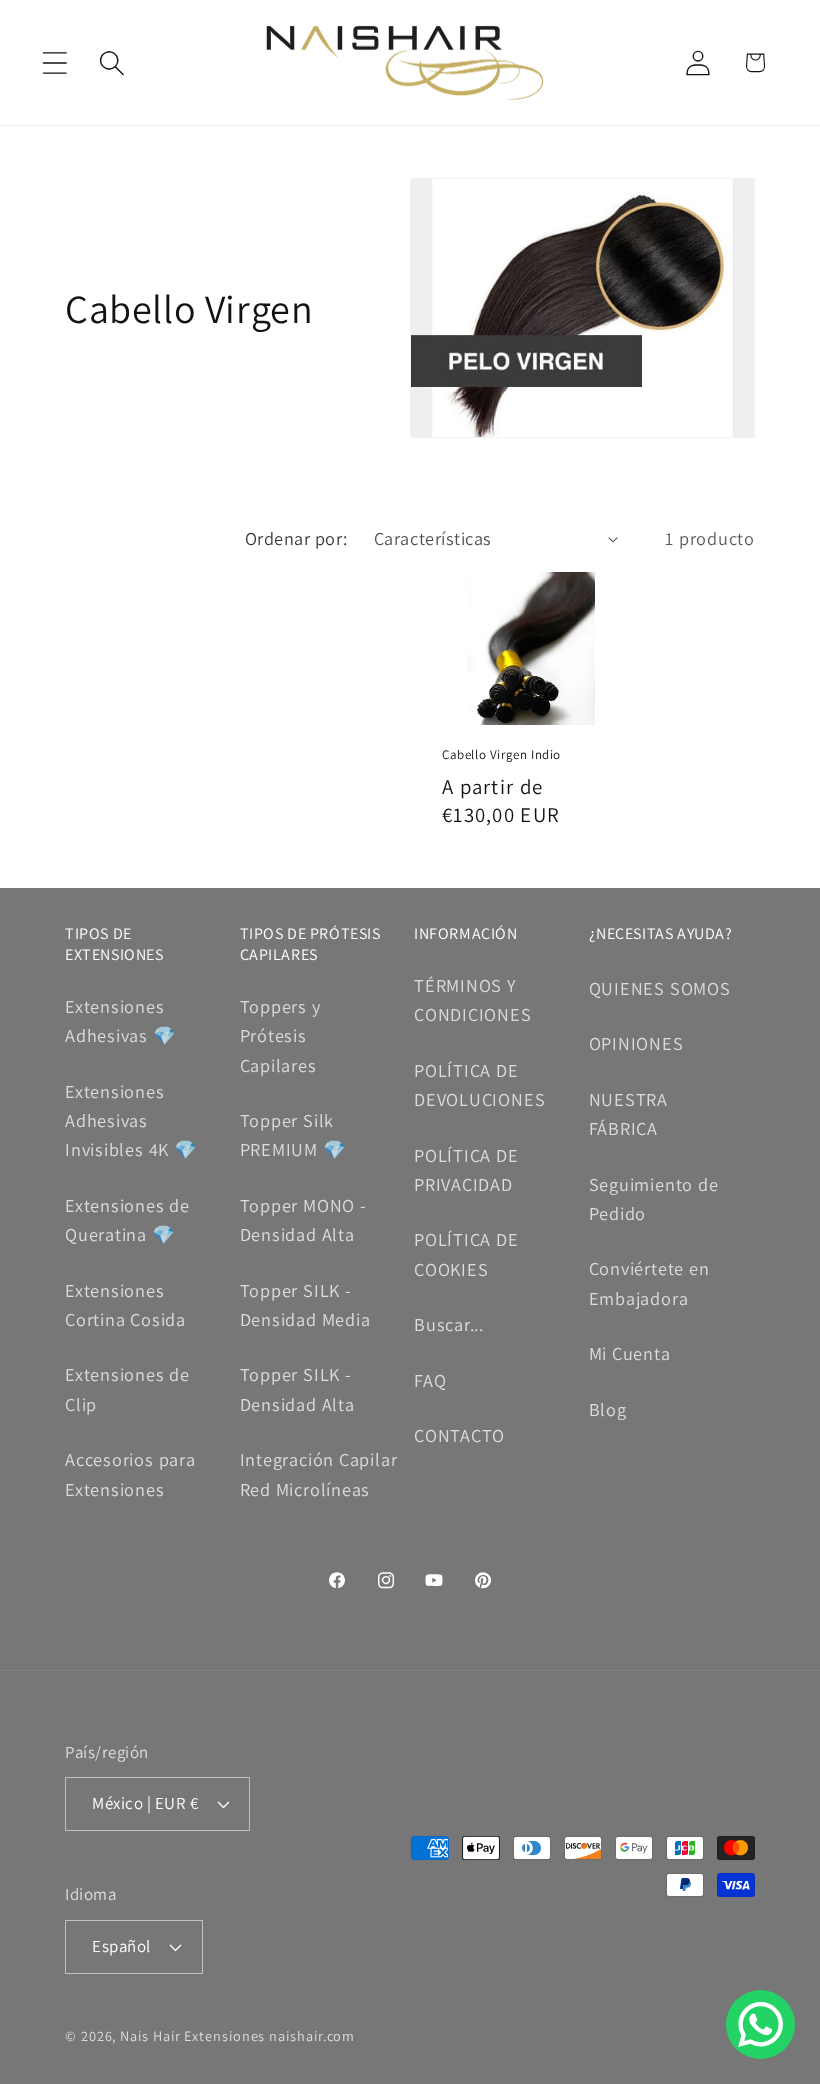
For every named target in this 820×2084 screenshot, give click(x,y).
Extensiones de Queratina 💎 (127, 1219)
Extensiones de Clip (127, 1388)
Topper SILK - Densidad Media (305, 1304)
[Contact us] (760, 2024)
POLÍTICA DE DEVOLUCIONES (479, 1084)
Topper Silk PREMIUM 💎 (293, 1134)
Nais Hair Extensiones (192, 2035)
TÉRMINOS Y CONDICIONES (473, 999)
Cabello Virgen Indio (501, 755)
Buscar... (449, 1324)
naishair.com (312, 2035)
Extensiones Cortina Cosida (125, 1304)
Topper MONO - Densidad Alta (303, 1219)
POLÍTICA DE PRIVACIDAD (466, 1169)
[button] (54, 62)
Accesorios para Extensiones (130, 1473)
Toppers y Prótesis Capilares (280, 1035)
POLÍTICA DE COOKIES (466, 1253)
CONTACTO (459, 1435)
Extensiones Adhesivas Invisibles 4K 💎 (131, 1120)
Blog (608, 1409)
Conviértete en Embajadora (649, 1282)
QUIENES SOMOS (660, 988)
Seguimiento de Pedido (654, 1198)
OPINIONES (636, 1043)
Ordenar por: (296, 538)
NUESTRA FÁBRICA (628, 1113)
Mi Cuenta (630, 1353)
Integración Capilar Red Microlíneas (319, 1473)
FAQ (430, 1380)
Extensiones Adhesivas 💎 (121, 1020)
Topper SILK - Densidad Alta (297, 1388)
